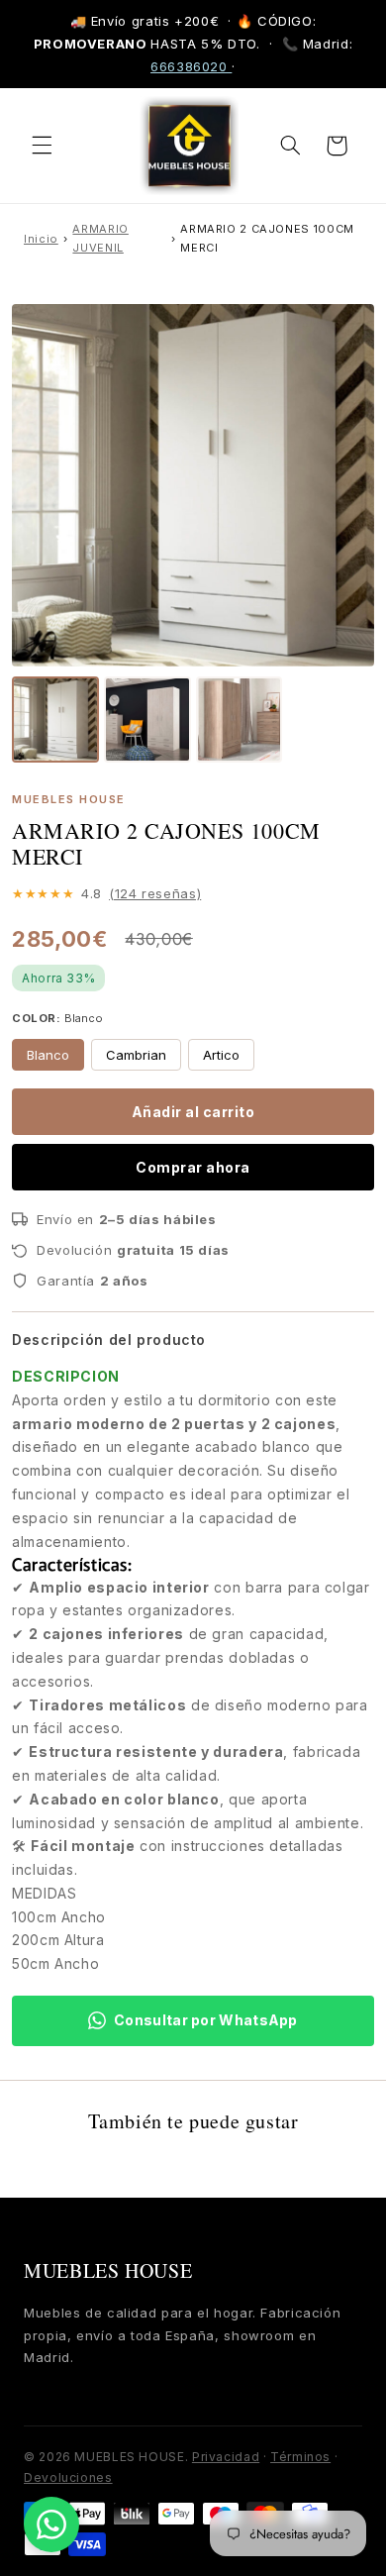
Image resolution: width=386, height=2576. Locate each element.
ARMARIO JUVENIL (100, 238)
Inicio (41, 239)
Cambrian (136, 1055)
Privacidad (226, 2457)
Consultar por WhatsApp (206, 2020)
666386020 (191, 66)
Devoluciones (68, 2477)
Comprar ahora (193, 1167)
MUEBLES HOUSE (108, 2270)
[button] (42, 146)
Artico (221, 1055)
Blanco (48, 1055)
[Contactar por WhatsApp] (51, 2524)
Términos (300, 2457)
